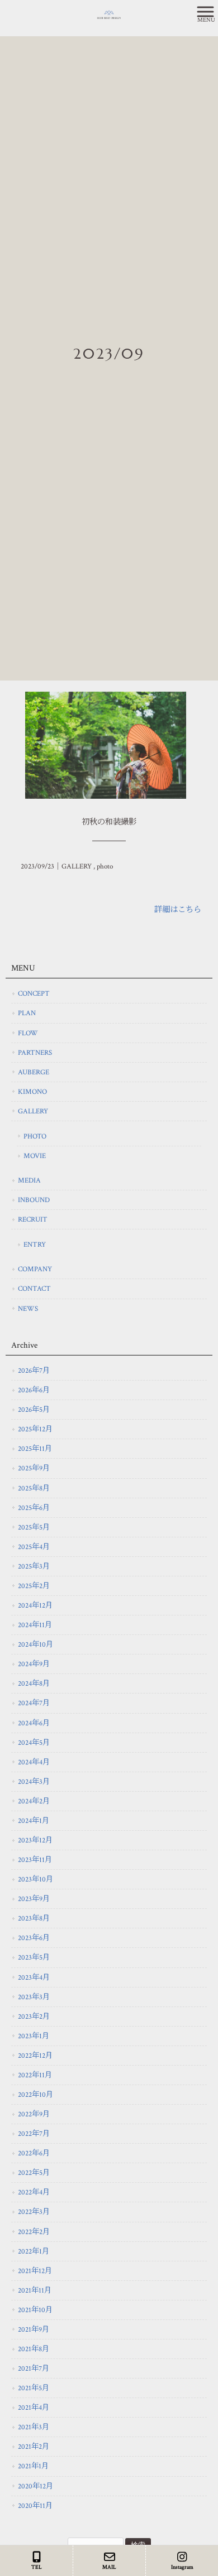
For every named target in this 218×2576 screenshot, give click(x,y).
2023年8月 (34, 1918)
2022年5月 (34, 2173)
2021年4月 (34, 2408)
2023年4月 (34, 1977)
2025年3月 (34, 1566)
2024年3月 (34, 1782)
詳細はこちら (178, 910)
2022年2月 (34, 2232)
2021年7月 (34, 2368)
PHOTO (35, 1136)
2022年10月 (35, 2095)
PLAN (27, 1013)
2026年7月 (34, 1371)
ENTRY (35, 1244)
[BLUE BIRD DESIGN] (95, 14)
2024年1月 (34, 1821)
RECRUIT (33, 1219)
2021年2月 (34, 2447)
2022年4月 (34, 2192)
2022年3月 (34, 2212)
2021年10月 (35, 2310)
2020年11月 (35, 2506)
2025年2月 (34, 1586)
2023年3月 (34, 1997)
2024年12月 (35, 1605)
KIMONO (32, 1092)
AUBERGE (34, 1072)
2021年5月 (34, 2388)
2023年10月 (35, 1879)
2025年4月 (34, 1547)
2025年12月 (35, 1429)
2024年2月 (34, 1801)
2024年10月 (35, 1644)
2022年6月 (34, 2153)
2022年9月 (34, 2114)
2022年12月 (35, 2056)
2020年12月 (35, 2486)
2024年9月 (34, 1664)
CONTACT (34, 1289)
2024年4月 (34, 1762)
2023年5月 (34, 1957)
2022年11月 (35, 2075)
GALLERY (77, 867)
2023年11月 (35, 1860)
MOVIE (35, 1156)
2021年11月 (35, 2290)
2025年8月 (34, 1488)
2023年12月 (35, 1840)
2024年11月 (35, 1625)
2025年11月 (35, 1449)
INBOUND (34, 1200)
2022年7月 (34, 2134)
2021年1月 (33, 2466)
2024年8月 (34, 1683)
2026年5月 (34, 1410)
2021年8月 (34, 2349)
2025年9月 (34, 1468)
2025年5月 (34, 1527)
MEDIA (29, 1180)
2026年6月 (34, 1390)
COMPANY (35, 1269)
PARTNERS (35, 1053)
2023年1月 (34, 2036)
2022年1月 (34, 2251)
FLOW (28, 1033)
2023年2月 (34, 2017)
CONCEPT (34, 993)
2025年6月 (34, 1508)
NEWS (28, 1309)
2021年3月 (34, 2427)
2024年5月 (34, 1743)
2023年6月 (34, 1938)
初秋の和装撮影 (109, 822)
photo (105, 867)
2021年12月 (35, 2271)
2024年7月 (34, 1703)
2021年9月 (34, 2329)
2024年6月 (34, 1723)
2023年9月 (34, 1899)
